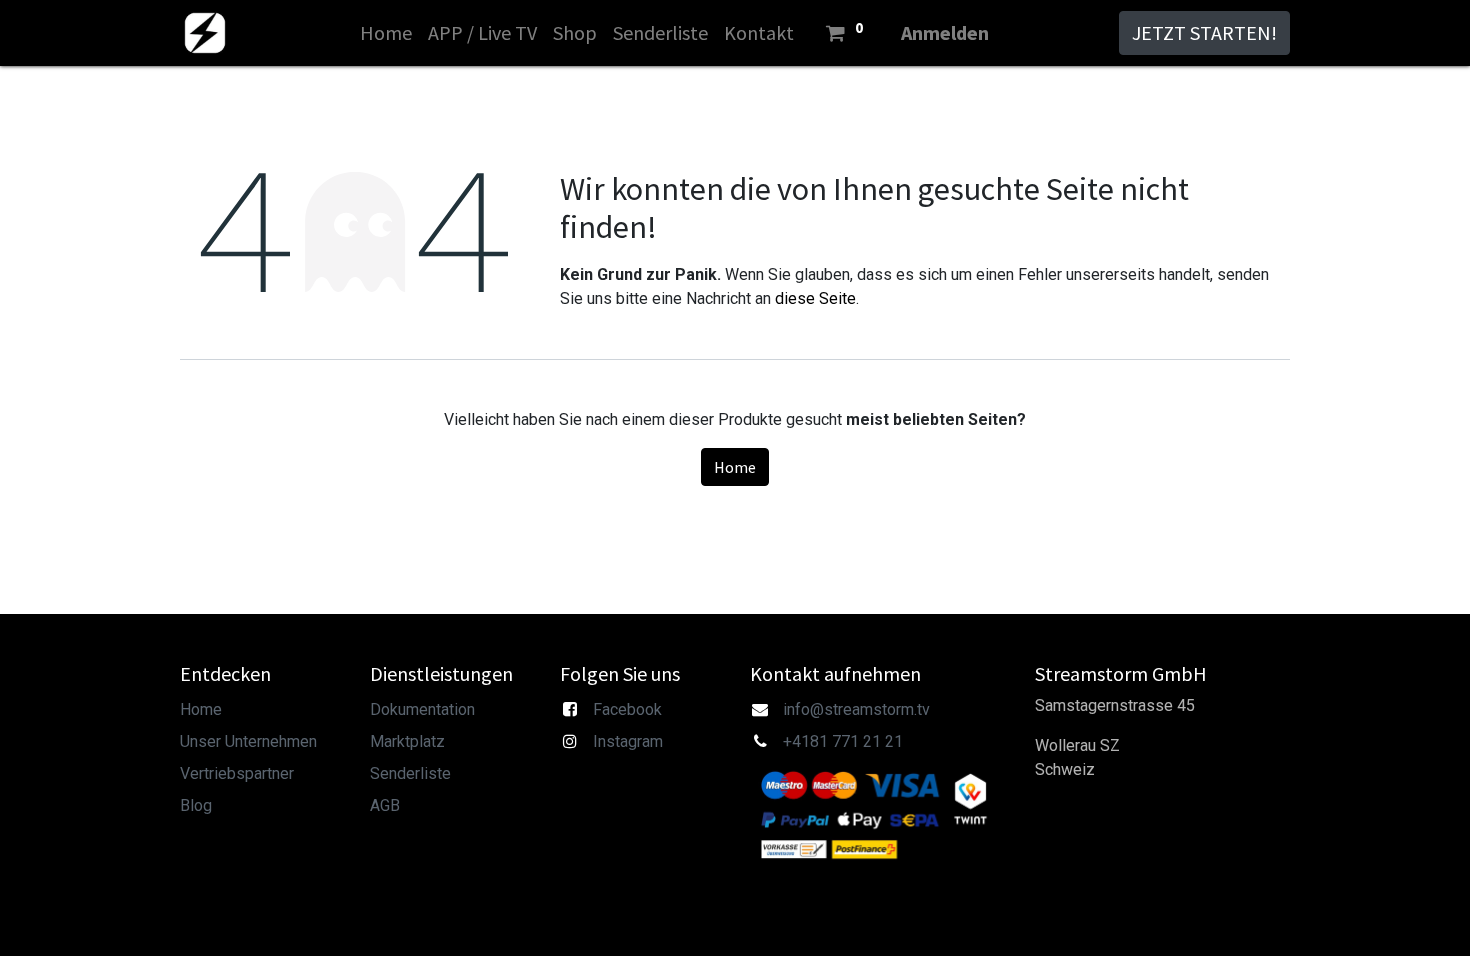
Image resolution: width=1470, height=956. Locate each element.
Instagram (628, 741)
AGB (385, 805)
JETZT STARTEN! (1204, 32)
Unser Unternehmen (248, 741)
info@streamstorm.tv (856, 709)
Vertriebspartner (237, 773)
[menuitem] (386, 33)
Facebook (627, 709)
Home (735, 467)
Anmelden (945, 32)
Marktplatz (407, 741)
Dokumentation (422, 709)
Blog (196, 805)
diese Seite (815, 298)
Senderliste (410, 773)
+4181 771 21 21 (843, 741)
